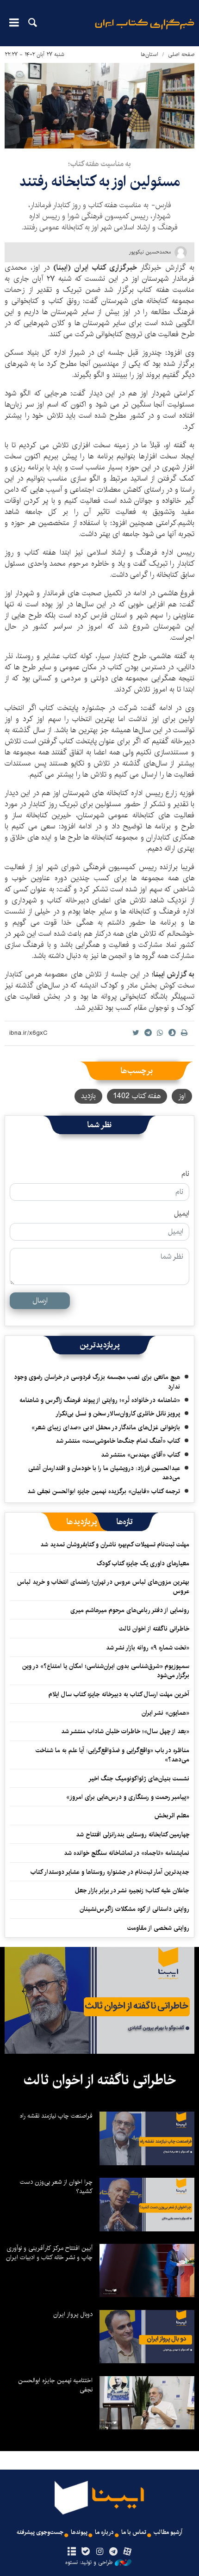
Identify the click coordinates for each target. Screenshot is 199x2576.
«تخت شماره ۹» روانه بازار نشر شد (148, 1648)
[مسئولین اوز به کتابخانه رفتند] (99, 106)
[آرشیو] (72, 2552)
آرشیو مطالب (168, 2532)
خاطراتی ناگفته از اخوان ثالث (154, 1629)
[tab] (125, 1522)
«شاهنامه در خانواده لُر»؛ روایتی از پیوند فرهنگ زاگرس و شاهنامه (100, 1400)
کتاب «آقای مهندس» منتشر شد (140, 1455)
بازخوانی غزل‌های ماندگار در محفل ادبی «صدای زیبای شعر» (106, 1427)
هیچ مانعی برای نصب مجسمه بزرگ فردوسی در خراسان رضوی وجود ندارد (97, 1382)
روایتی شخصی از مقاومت (158, 1928)
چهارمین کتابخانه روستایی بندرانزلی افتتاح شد (133, 1835)
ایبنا (145, 30)
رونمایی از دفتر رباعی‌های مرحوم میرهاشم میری (130, 1610)
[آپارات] (127, 2552)
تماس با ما (134, 2532)
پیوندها (79, 2532)
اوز (182, 1096)
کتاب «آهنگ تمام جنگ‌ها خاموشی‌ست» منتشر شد (118, 1441)
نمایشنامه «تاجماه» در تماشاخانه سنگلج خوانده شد (127, 1853)
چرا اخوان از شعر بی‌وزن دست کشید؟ (56, 2187)
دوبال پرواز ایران (73, 2314)
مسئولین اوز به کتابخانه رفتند (99, 182)
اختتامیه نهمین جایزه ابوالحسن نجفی (55, 2385)
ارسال (40, 1300)
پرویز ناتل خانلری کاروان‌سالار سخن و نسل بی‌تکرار (118, 1414)
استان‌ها (149, 54)
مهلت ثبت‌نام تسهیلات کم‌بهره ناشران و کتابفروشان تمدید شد (115, 1544)
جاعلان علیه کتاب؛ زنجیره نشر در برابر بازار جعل (132, 1890)
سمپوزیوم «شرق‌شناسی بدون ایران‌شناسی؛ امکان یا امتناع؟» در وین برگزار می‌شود (106, 1671)
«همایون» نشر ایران (165, 1713)
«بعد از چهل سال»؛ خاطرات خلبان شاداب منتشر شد (125, 1731)
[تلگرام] (114, 2552)
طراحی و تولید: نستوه (89, 2563)
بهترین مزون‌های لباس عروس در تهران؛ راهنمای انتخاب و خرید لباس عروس (103, 1587)
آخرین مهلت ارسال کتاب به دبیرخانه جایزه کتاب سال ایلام (119, 1694)
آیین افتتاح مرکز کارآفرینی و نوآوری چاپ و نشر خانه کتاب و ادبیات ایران (49, 2253)
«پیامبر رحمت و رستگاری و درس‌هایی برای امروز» (127, 1797)
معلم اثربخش (172, 1816)
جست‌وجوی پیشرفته (40, 2532)
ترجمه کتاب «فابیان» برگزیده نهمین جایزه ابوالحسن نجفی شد (104, 1491)
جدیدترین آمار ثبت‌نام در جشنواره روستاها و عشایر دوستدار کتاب (110, 1872)
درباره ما (104, 2532)
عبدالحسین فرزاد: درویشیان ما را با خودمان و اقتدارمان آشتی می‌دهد (104, 1473)
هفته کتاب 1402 (137, 1096)
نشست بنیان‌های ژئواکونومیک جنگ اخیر (139, 1779)
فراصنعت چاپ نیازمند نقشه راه (56, 2116)
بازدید (88, 1096)
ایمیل (182, 1214)
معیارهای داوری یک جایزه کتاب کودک (143, 1563)
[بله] (85, 2552)
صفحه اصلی (181, 54)
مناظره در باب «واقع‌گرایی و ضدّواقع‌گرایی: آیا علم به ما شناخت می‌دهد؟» (112, 1755)
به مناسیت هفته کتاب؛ (99, 164)
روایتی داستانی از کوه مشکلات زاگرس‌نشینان (134, 1909)
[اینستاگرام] (99, 2552)
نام (185, 1174)
